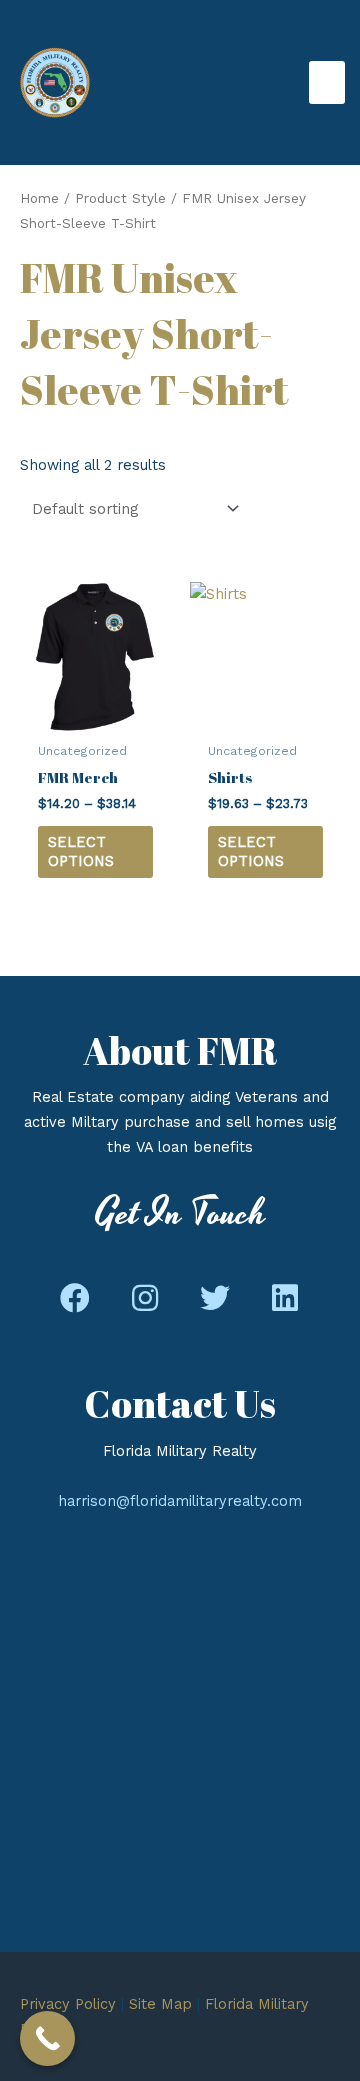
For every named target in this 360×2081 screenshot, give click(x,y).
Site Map (160, 2004)
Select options (81, 851)
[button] (75, 1299)
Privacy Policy (68, 2004)
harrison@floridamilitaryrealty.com (180, 1501)
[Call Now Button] (47, 2038)
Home (39, 198)
